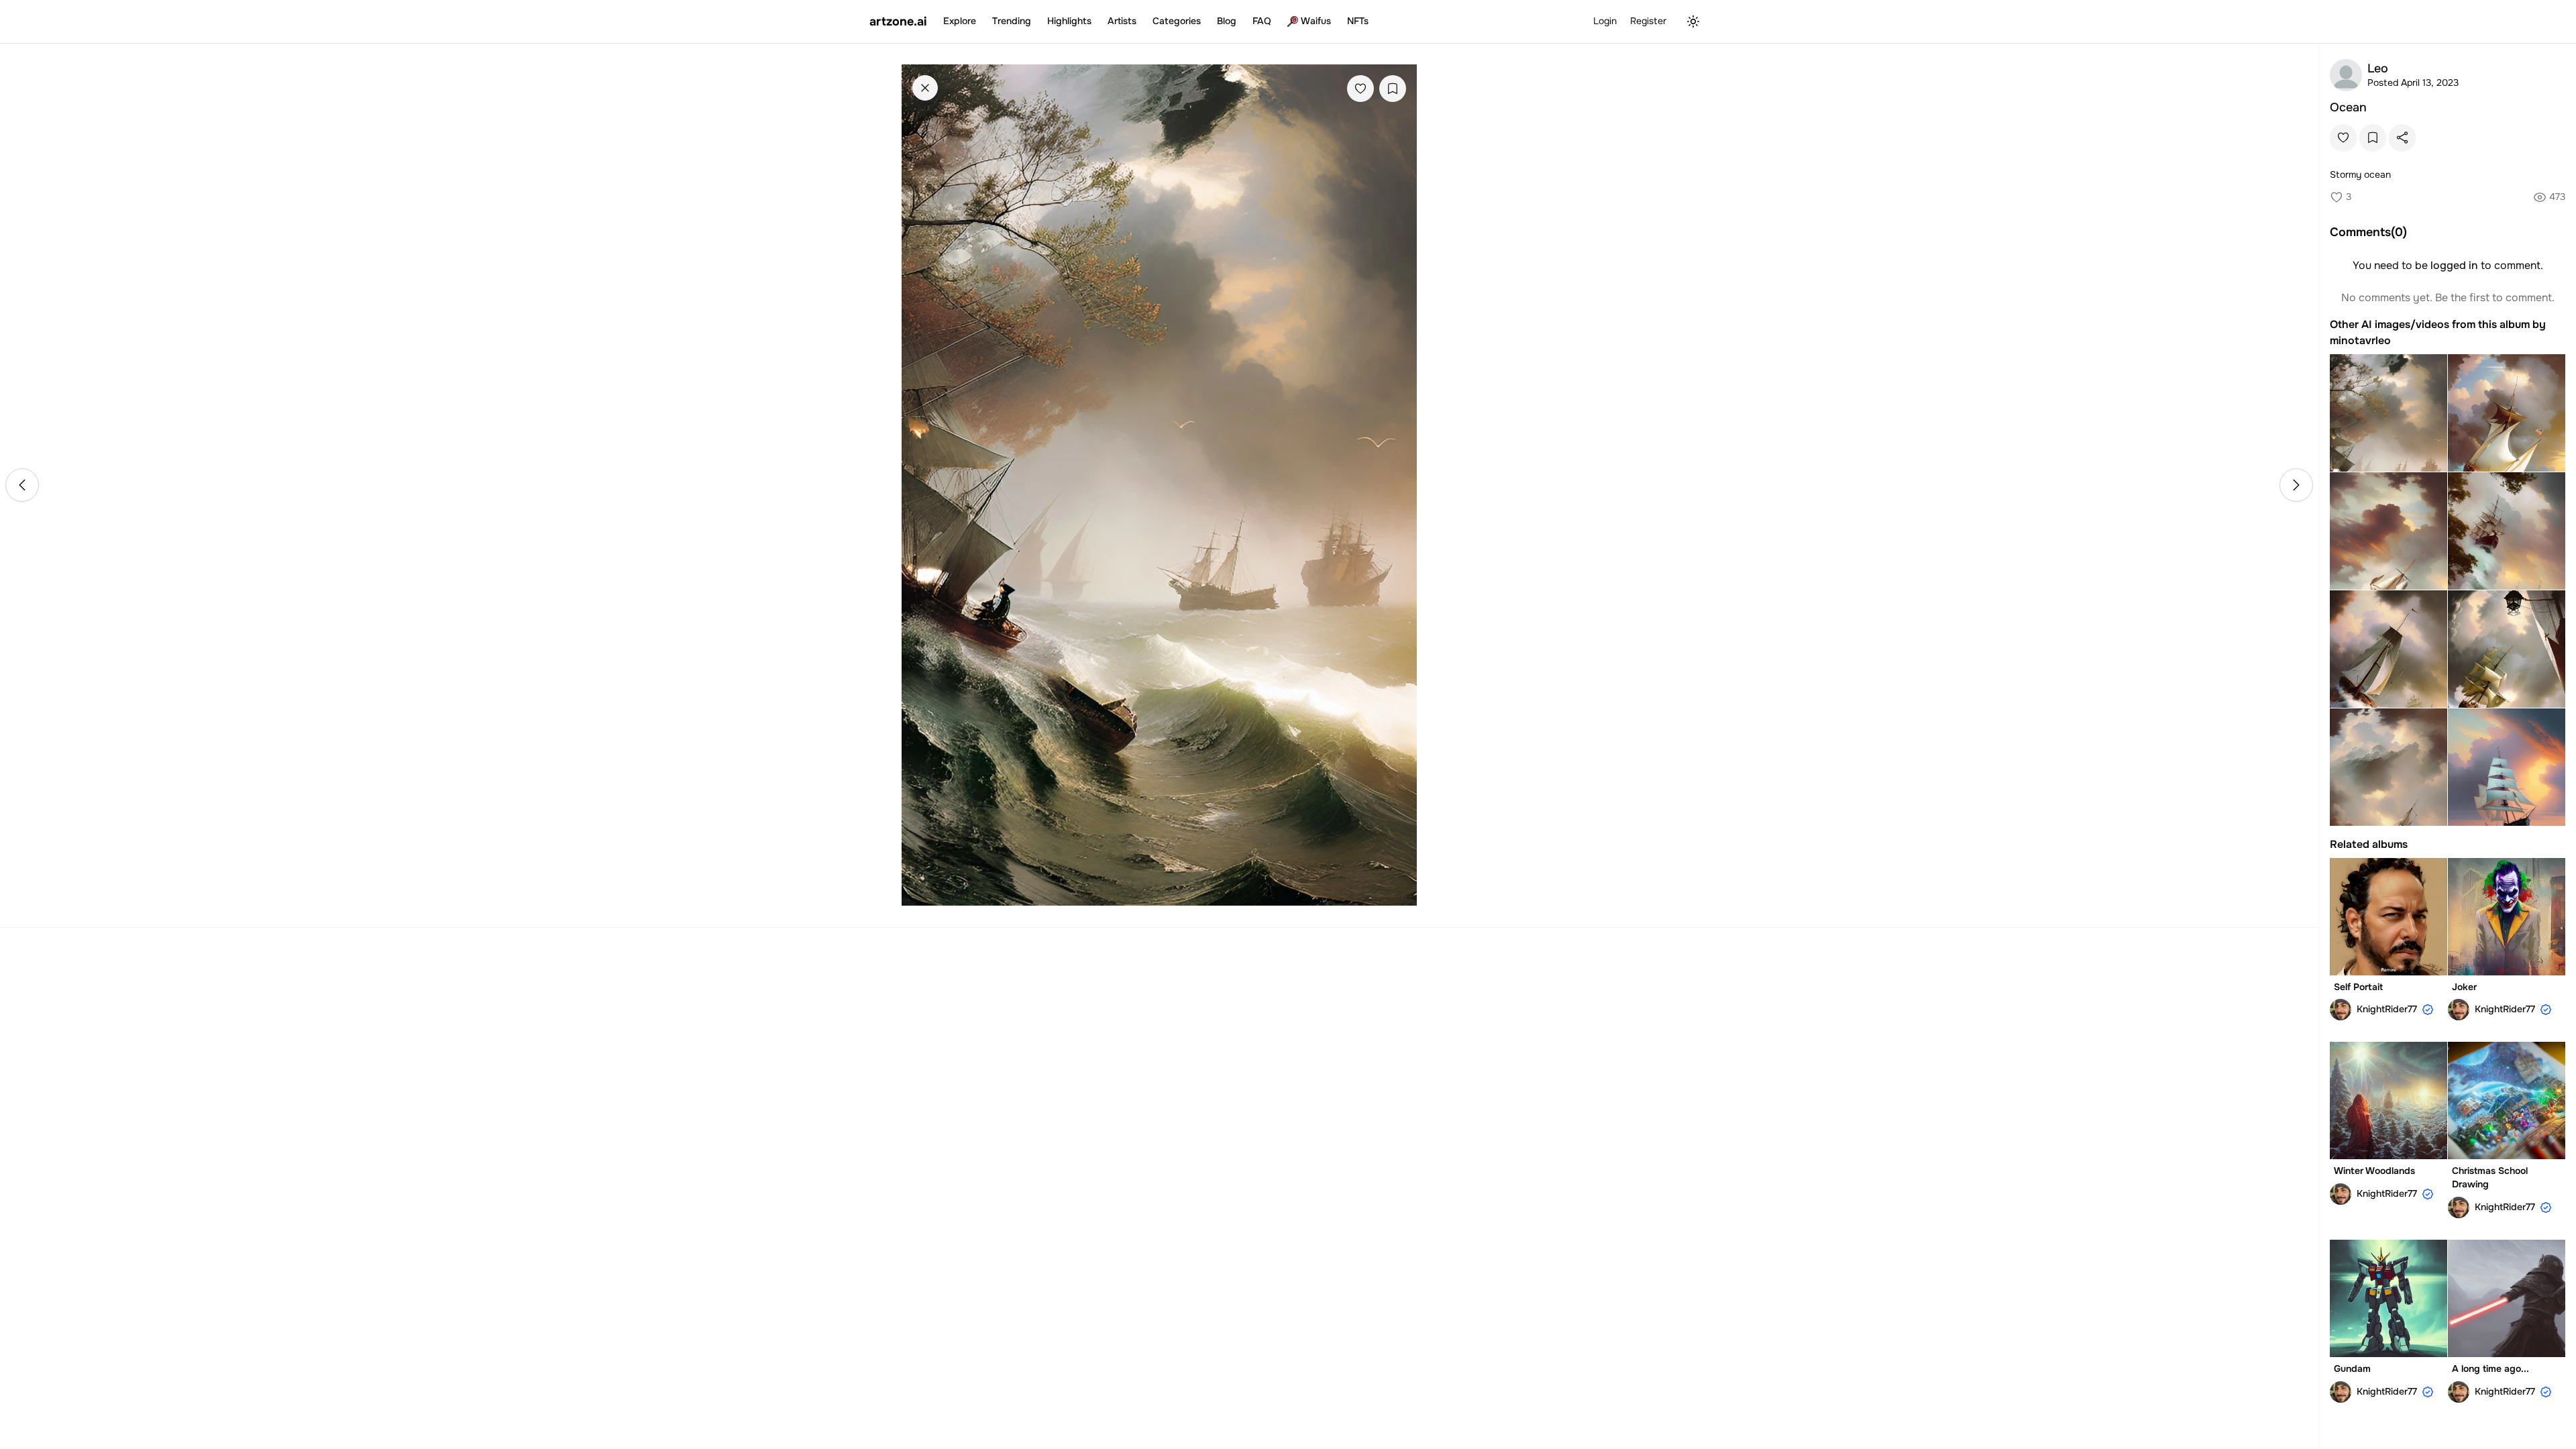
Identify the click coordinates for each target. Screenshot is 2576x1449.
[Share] (2402, 138)
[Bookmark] (1393, 89)
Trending (1012, 21)
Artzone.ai (898, 21)
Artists (1122, 21)
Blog (1227, 21)
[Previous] (22, 485)
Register (1648, 21)
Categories (1177, 21)
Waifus (1316, 21)
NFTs (1358, 21)
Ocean (2348, 107)
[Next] (2296, 485)
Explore (960, 21)
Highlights (1069, 21)
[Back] (925, 88)
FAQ (1262, 21)
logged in (2454, 265)
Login (1605, 21)
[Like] (1360, 89)
